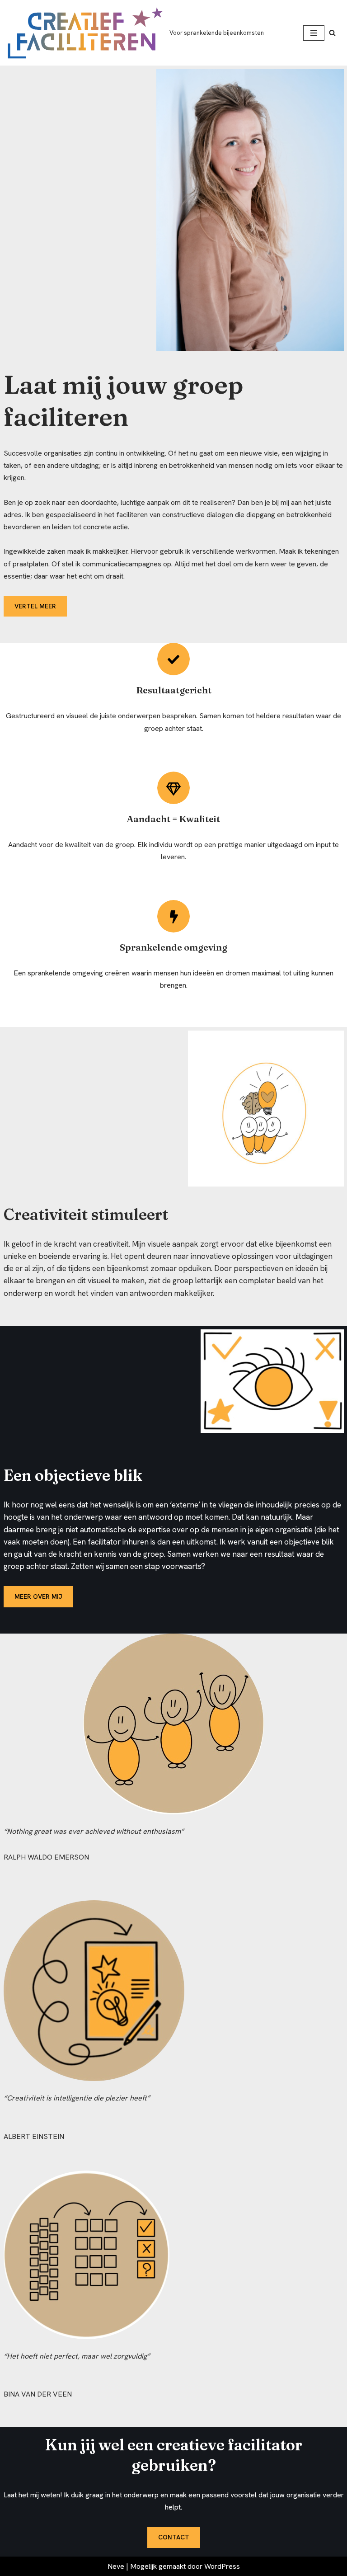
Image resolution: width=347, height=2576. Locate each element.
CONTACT (174, 2537)
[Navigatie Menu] (314, 33)
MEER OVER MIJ (38, 1596)
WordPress (222, 2566)
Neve (116, 2566)
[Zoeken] (332, 33)
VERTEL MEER (35, 606)
